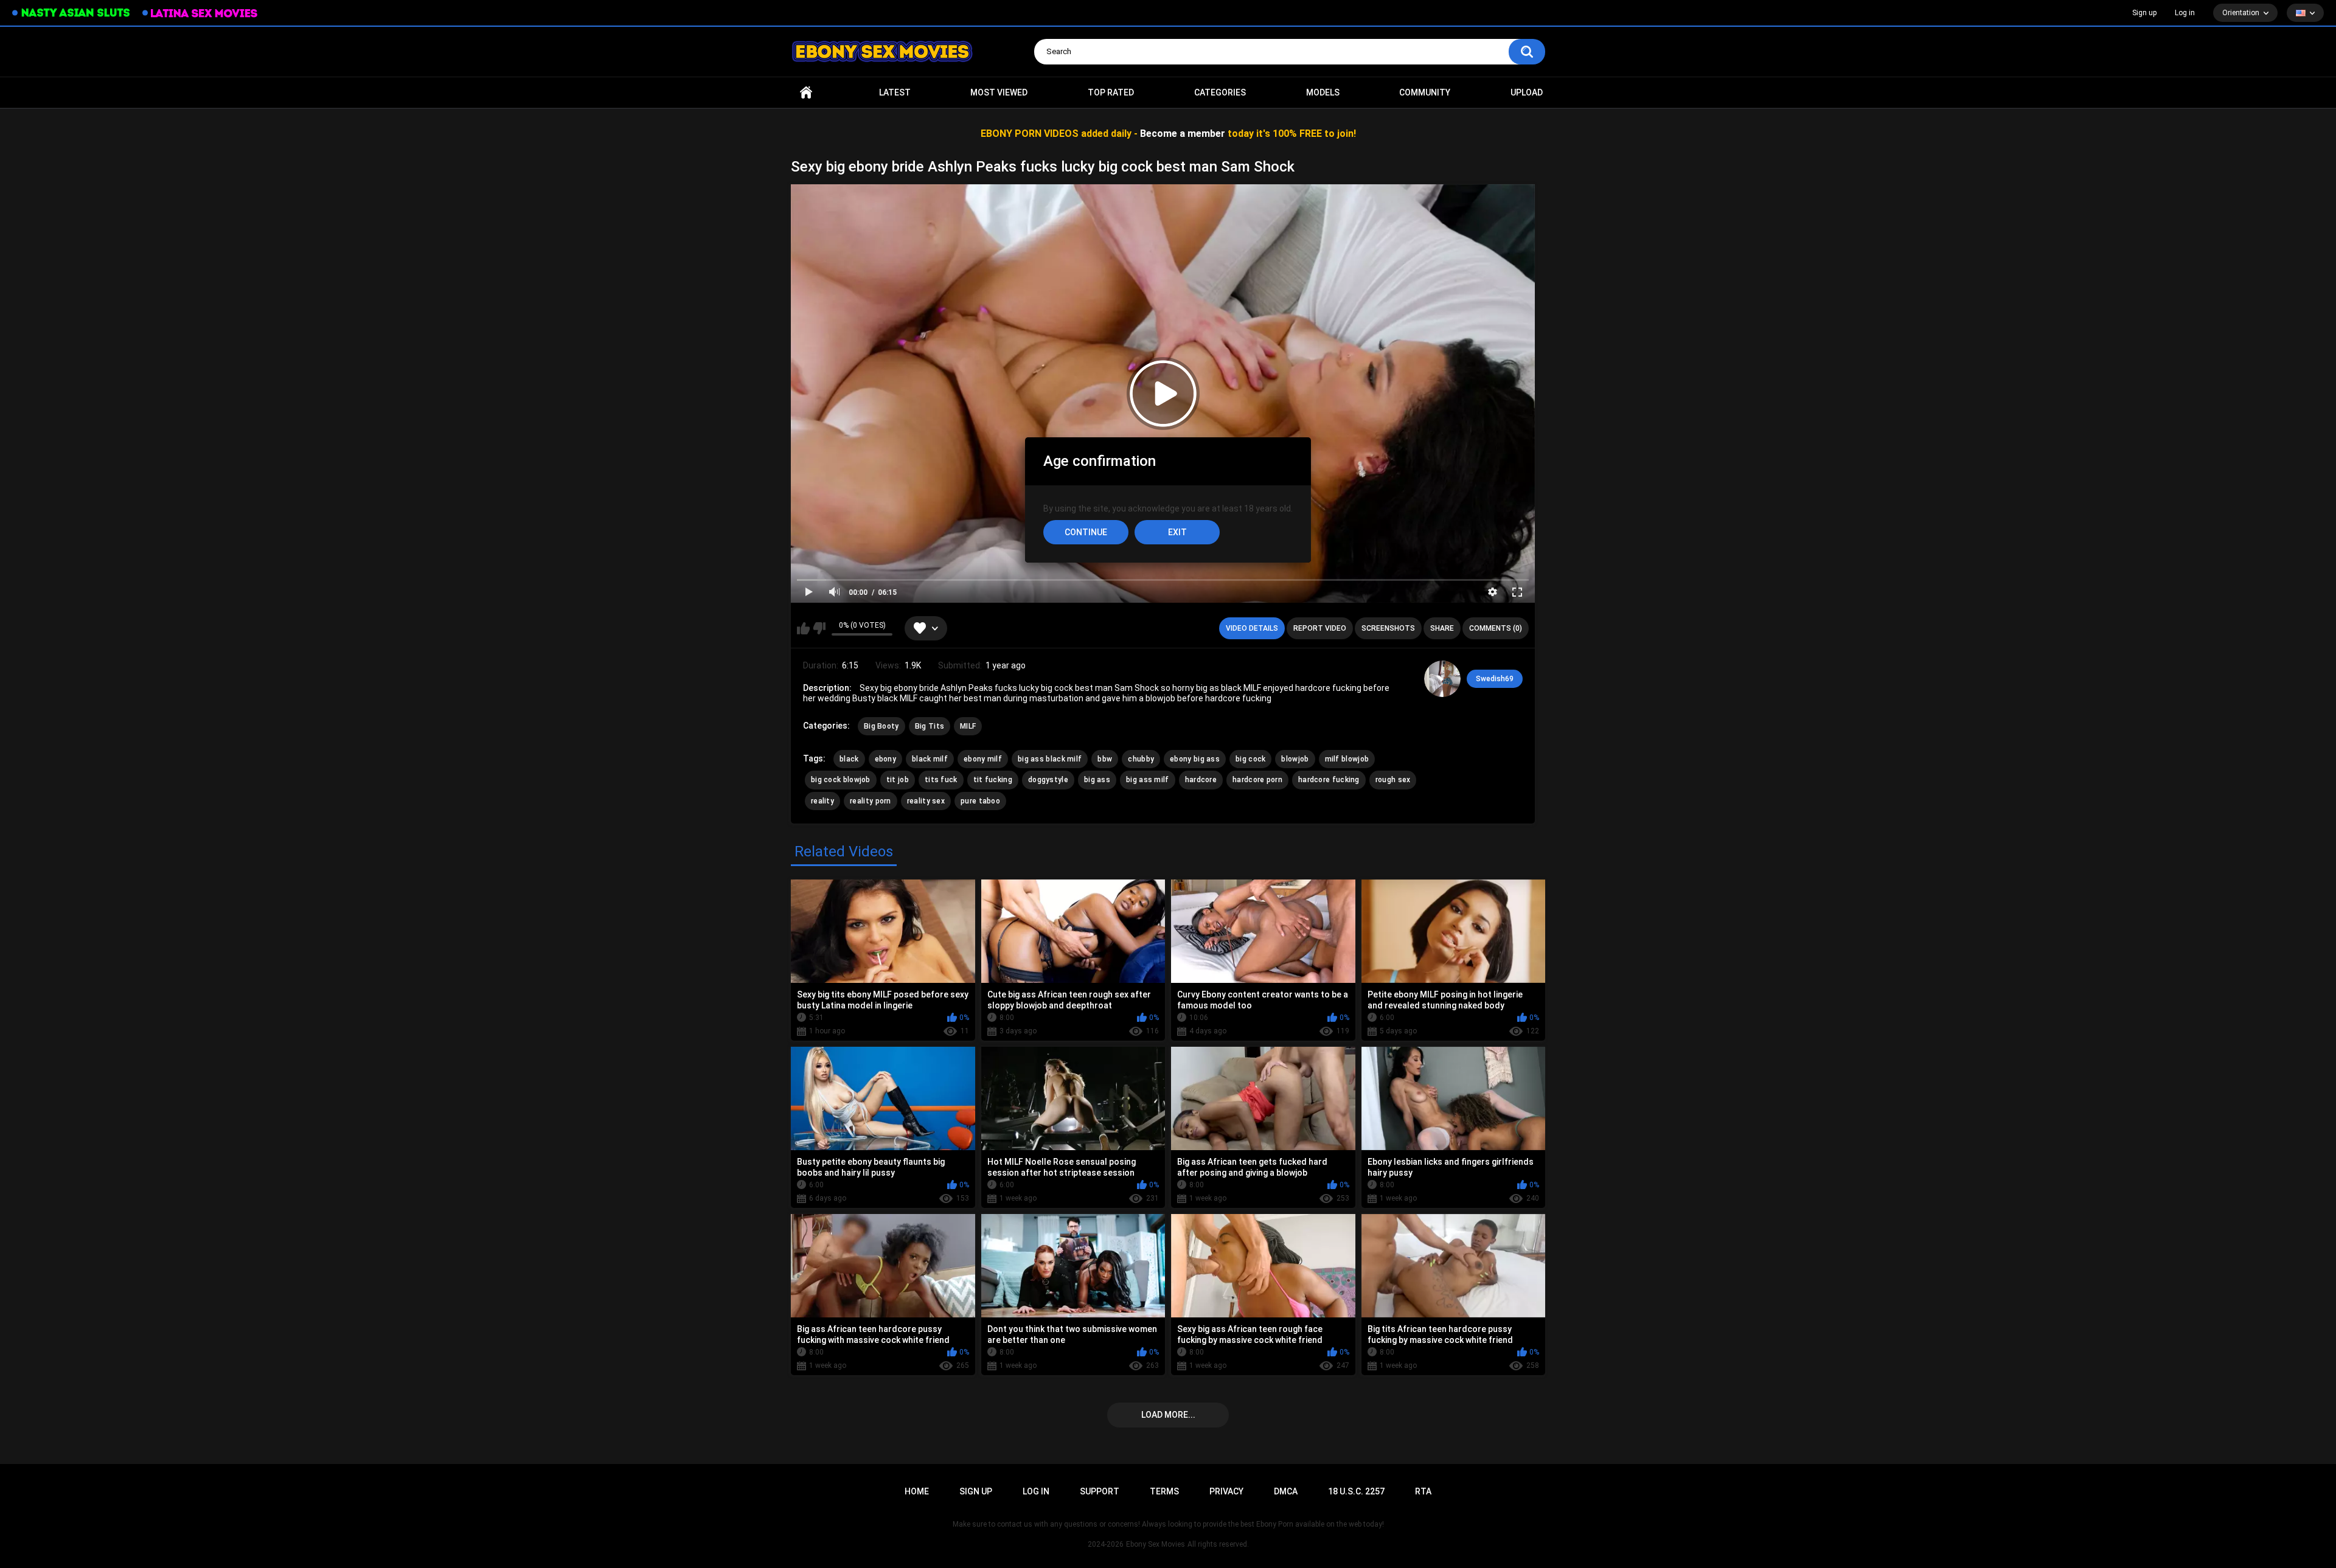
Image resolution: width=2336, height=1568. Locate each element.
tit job (898, 780)
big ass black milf (1050, 759)
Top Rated (1111, 92)
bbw (1105, 759)
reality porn (871, 801)
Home (806, 93)
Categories (1220, 92)
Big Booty (881, 726)
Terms (1164, 1491)
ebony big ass (1195, 759)
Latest (895, 92)
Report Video (1320, 628)
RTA (1423, 1491)
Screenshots (1388, 628)
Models (1323, 92)
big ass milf (1148, 780)
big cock (1250, 759)
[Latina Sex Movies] (200, 13)
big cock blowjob (841, 780)
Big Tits (930, 726)
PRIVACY (1226, 1491)
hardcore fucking (1329, 780)
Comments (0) (1496, 628)
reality (822, 801)
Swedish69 (1495, 679)
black (849, 759)
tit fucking (993, 780)
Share (1442, 628)
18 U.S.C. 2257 (1356, 1491)
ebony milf (983, 759)
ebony (886, 759)
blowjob (1295, 759)
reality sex (926, 801)
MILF (968, 726)
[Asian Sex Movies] (71, 13)
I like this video (803, 628)
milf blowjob (1347, 759)
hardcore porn (1257, 780)
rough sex (1393, 780)
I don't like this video (819, 628)
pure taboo (980, 801)
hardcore (1201, 780)
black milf (930, 759)
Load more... (1168, 1415)
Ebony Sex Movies (1156, 1544)
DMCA (1286, 1491)
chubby (1141, 759)
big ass (1097, 780)
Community (1425, 92)
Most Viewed (999, 92)
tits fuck (941, 780)
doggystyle (1048, 780)
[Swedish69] (1442, 679)
